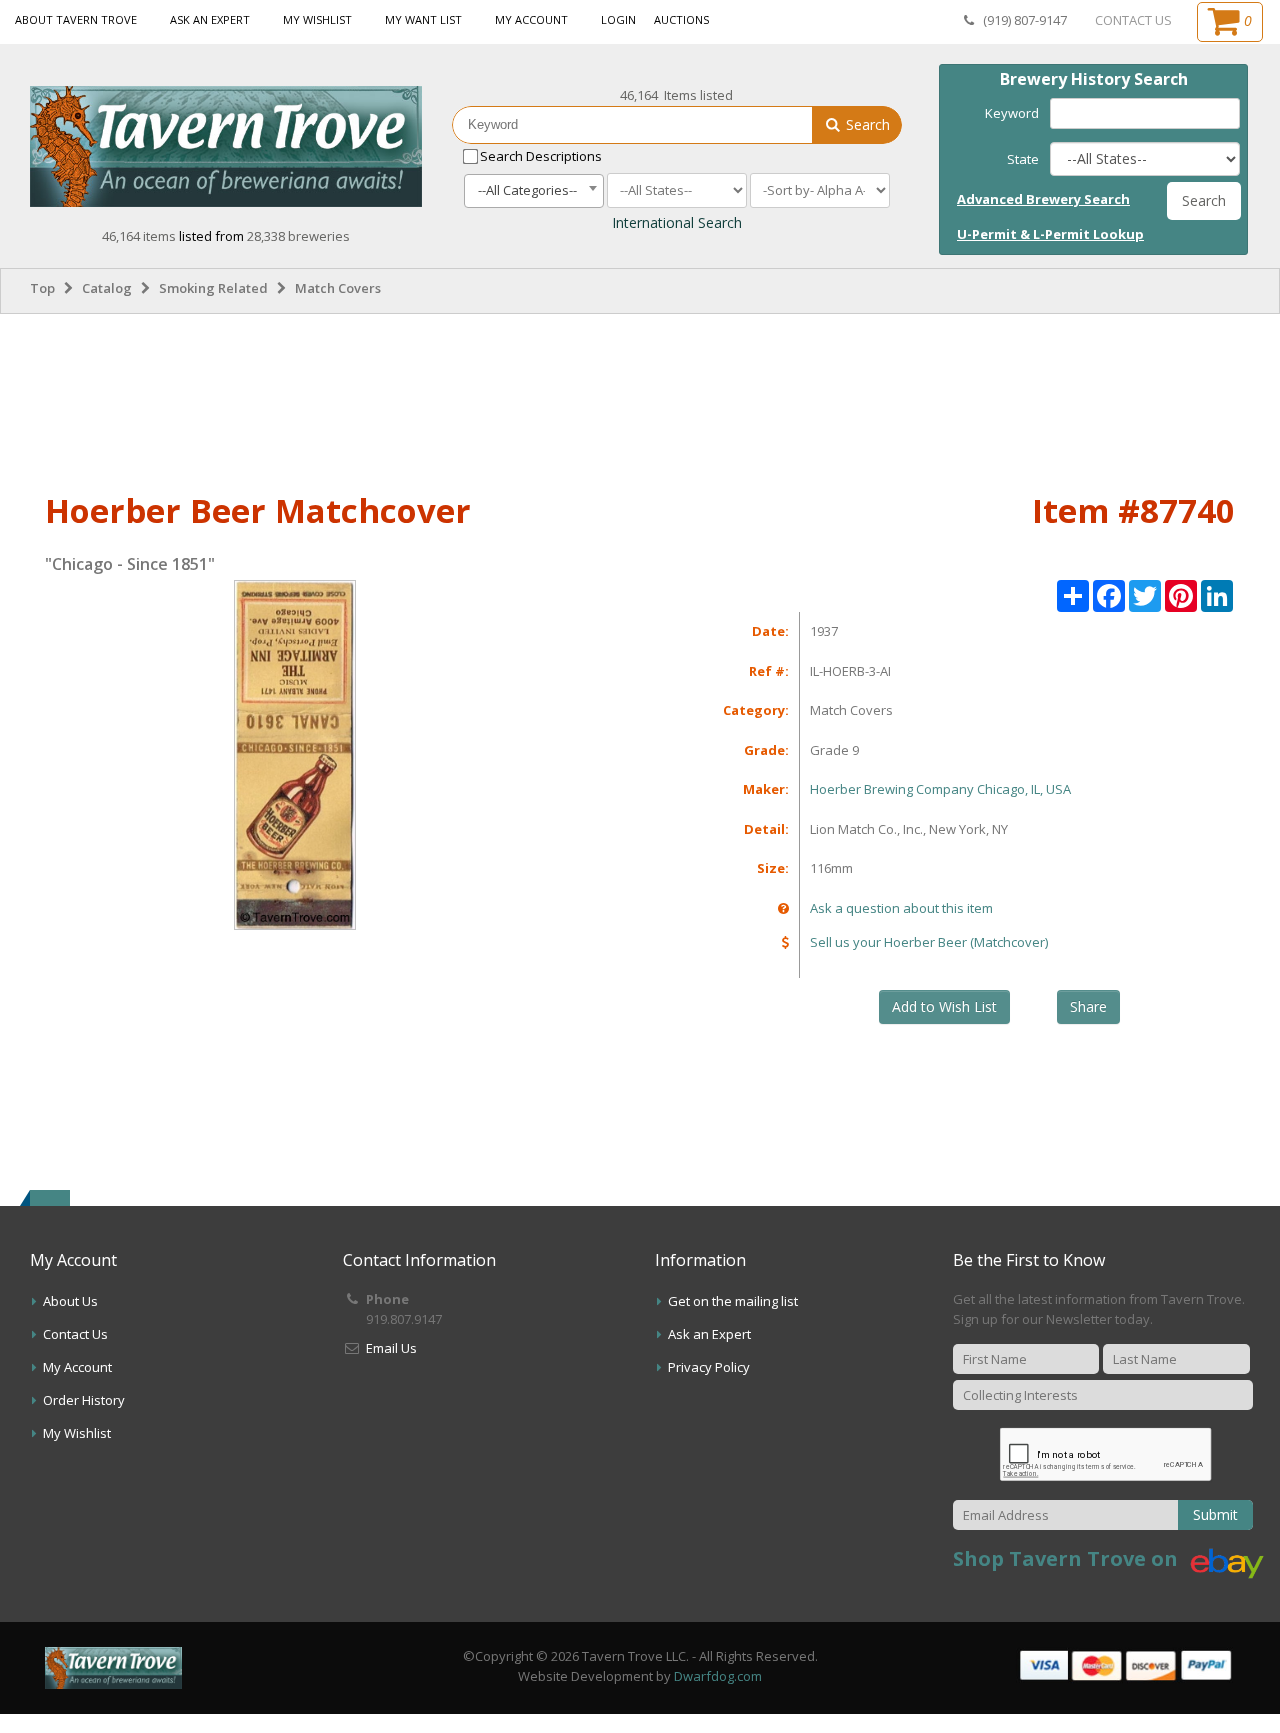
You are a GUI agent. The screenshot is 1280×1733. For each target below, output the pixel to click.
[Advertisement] (640, 399)
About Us (70, 1301)
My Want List (423, 19)
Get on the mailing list (733, 1301)
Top (42, 288)
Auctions (681, 19)
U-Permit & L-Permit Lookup (1050, 234)
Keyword (1012, 113)
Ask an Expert (210, 19)
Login (618, 19)
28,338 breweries (298, 236)
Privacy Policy (709, 1367)
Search (866, 124)
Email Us (391, 1348)
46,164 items (140, 236)
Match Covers (338, 288)
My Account (531, 19)
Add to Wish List (944, 1006)
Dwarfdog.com (718, 1676)
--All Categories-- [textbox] (527, 190)
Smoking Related (213, 288)
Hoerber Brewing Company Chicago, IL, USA (940, 789)
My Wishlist (317, 19)
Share (1088, 1006)
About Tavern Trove (76, 19)
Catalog (107, 288)
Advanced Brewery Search (1043, 199)
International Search (677, 222)
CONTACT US (1133, 20)
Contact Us (75, 1334)
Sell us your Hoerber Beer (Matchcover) (929, 942)
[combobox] (534, 191)
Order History (84, 1400)
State (1023, 159)
